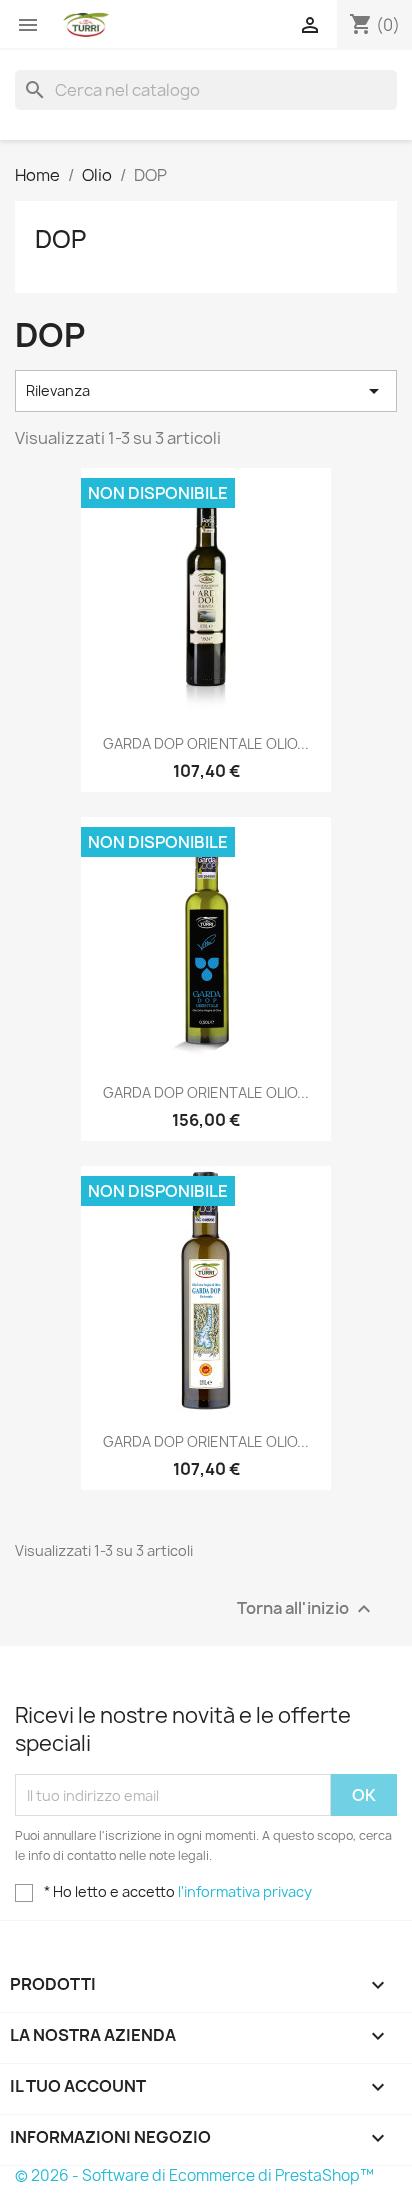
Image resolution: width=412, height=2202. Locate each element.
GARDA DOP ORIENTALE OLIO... (206, 743)
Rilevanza (206, 391)
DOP (60, 239)
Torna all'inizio (306, 1609)
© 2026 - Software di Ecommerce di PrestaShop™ (194, 2175)
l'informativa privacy (245, 1891)
